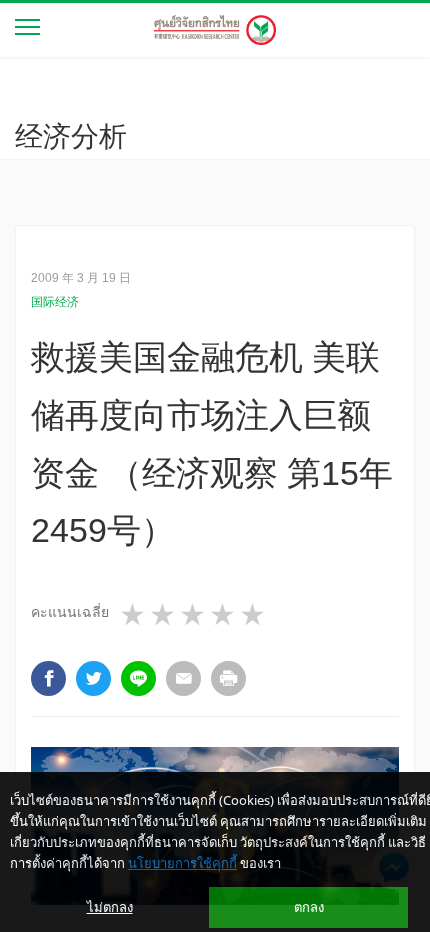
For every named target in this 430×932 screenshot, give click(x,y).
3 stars (194, 615)
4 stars (224, 615)
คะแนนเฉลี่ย (70, 612)
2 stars (164, 615)
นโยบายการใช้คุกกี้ (182, 863)
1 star (134, 615)
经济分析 (71, 136)
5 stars (254, 615)
